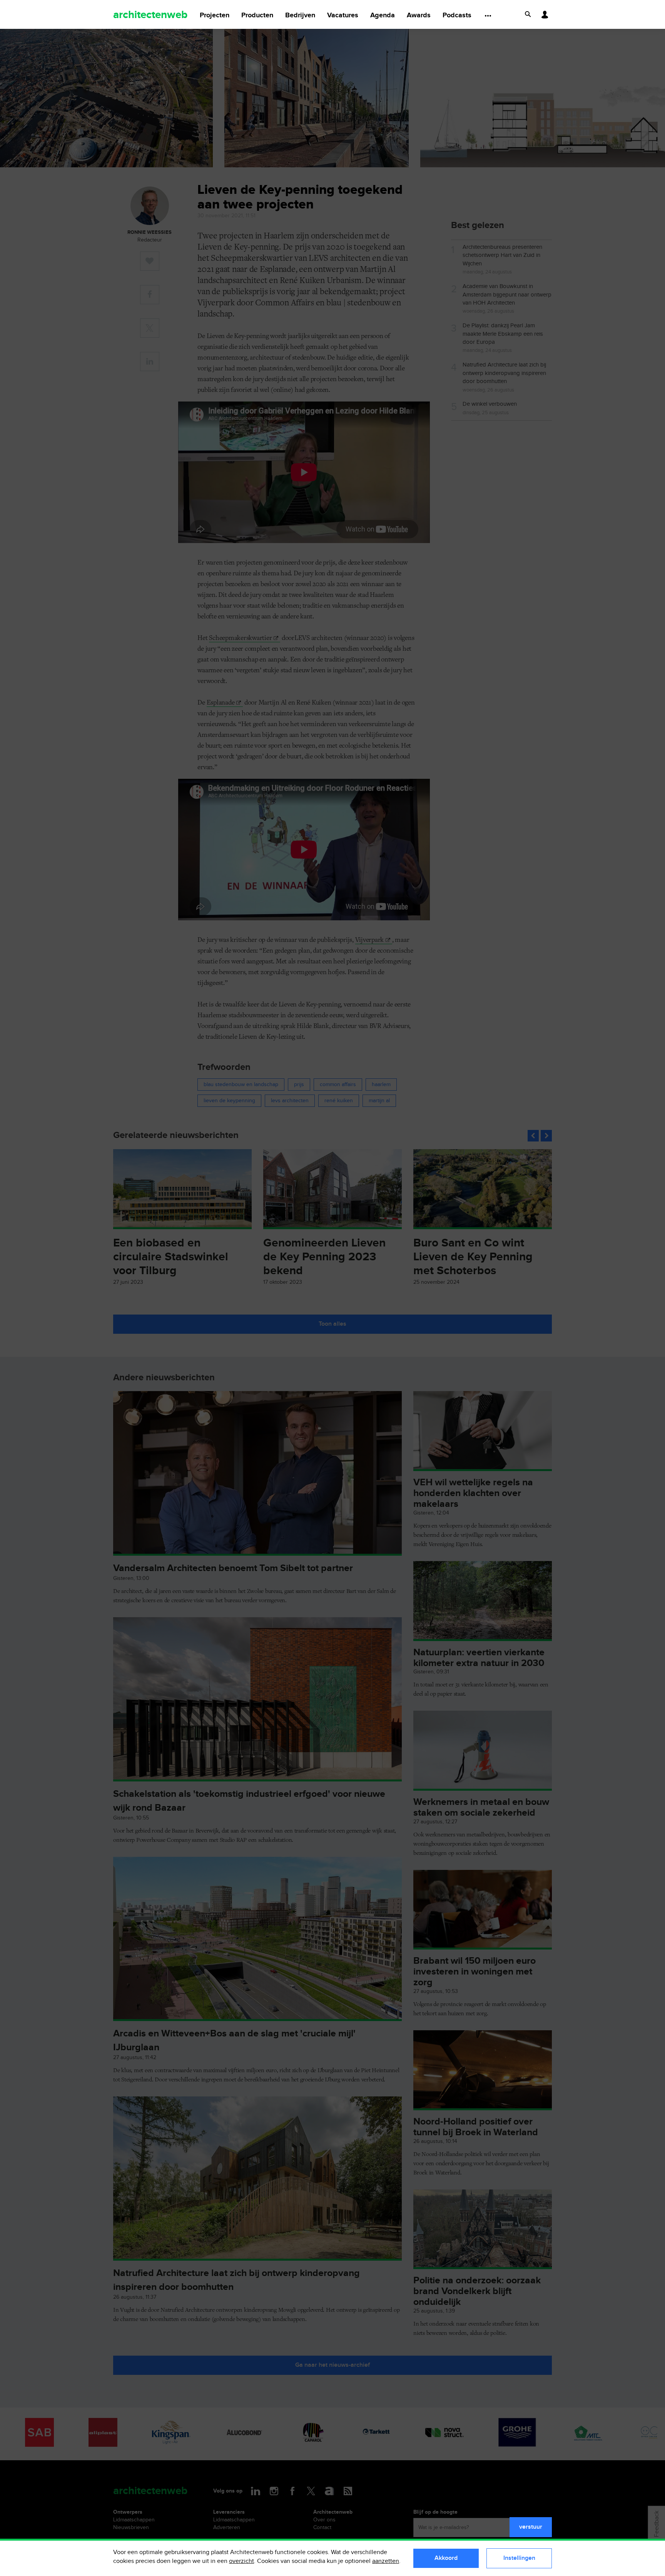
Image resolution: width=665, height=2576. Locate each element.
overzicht (241, 2561)
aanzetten (386, 2561)
